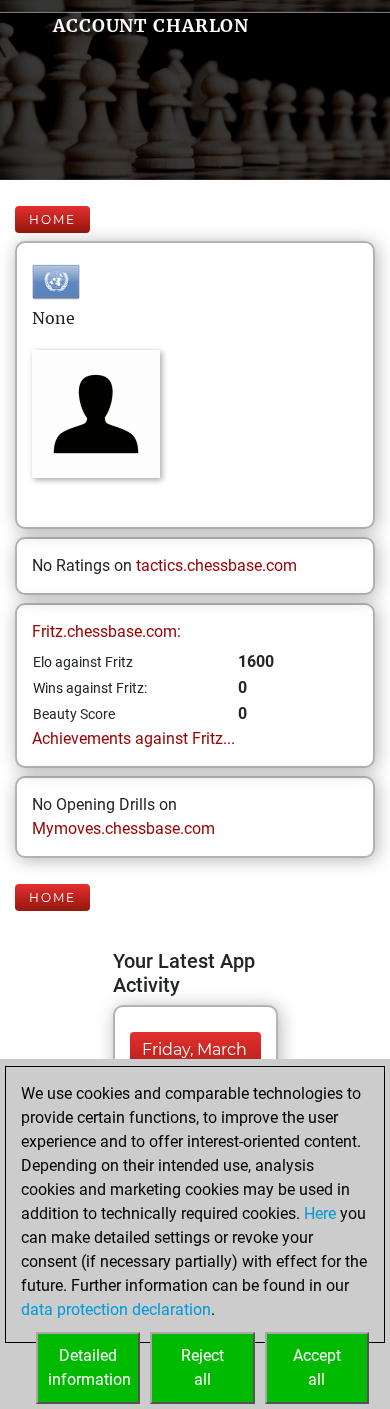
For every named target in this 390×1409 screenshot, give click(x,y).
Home (52, 219)
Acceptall (317, 1367)
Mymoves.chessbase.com (123, 828)
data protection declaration (116, 1309)
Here (320, 1213)
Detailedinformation (89, 1367)
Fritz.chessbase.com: (106, 631)
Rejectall (202, 1367)
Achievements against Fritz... (133, 738)
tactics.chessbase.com (216, 565)
